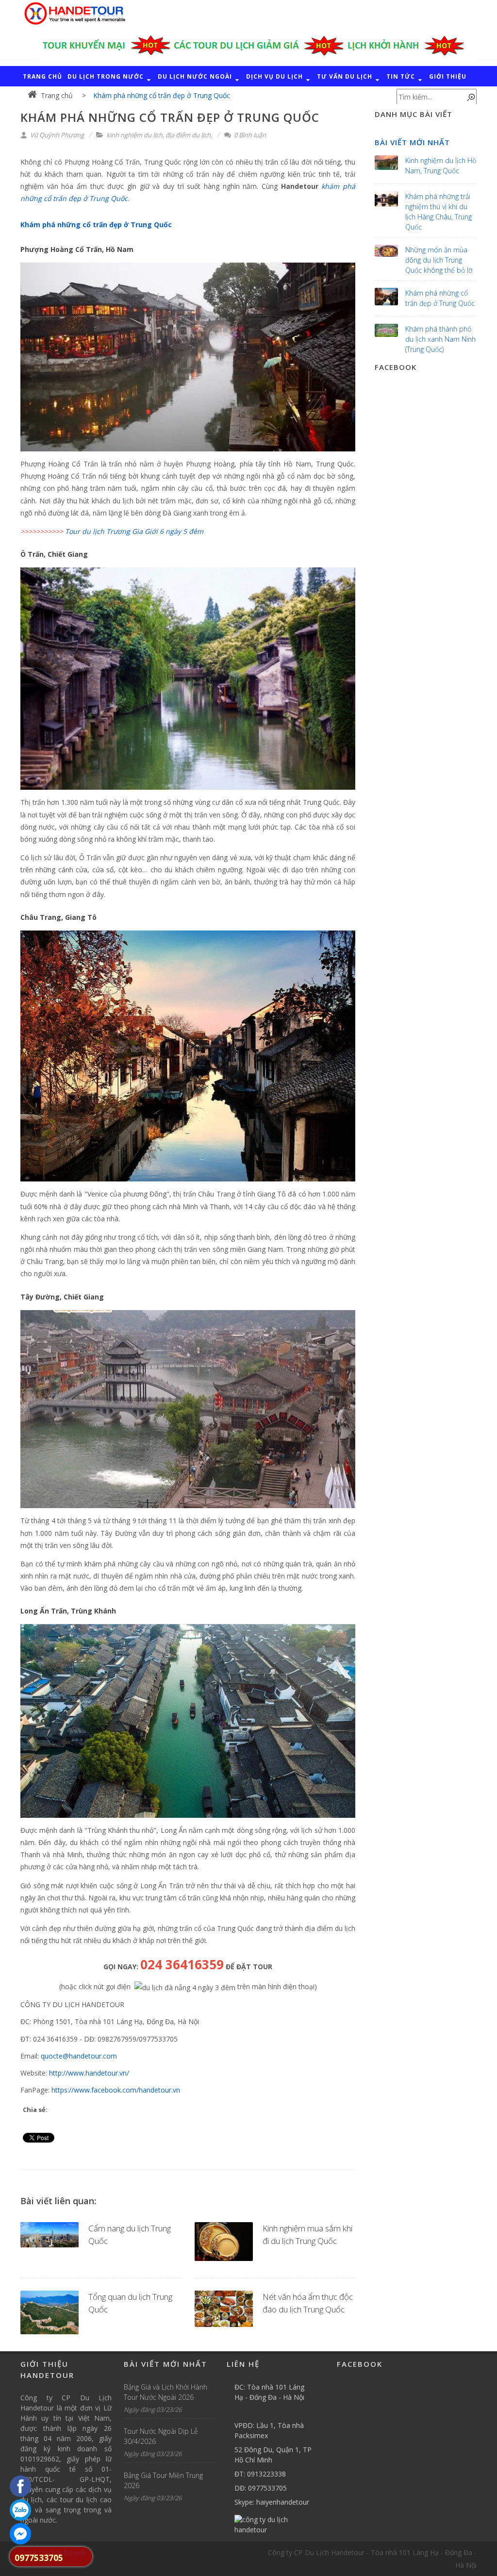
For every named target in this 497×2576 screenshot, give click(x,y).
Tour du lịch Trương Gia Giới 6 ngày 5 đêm (134, 531)
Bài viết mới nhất (412, 142)
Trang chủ (57, 95)
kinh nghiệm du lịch (134, 135)
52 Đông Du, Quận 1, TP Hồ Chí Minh (273, 2455)
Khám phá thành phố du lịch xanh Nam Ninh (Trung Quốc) (440, 339)
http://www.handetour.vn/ (89, 2073)
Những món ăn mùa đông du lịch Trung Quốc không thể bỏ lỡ (439, 260)
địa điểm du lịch (188, 135)
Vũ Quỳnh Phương (56, 135)
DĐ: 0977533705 (261, 2488)
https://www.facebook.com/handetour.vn (116, 2090)
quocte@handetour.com (79, 2056)
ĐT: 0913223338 (260, 2474)
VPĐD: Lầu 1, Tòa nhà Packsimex (269, 2430)
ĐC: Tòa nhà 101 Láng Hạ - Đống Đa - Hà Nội (269, 2392)
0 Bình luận (249, 135)
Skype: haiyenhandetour (272, 2502)
